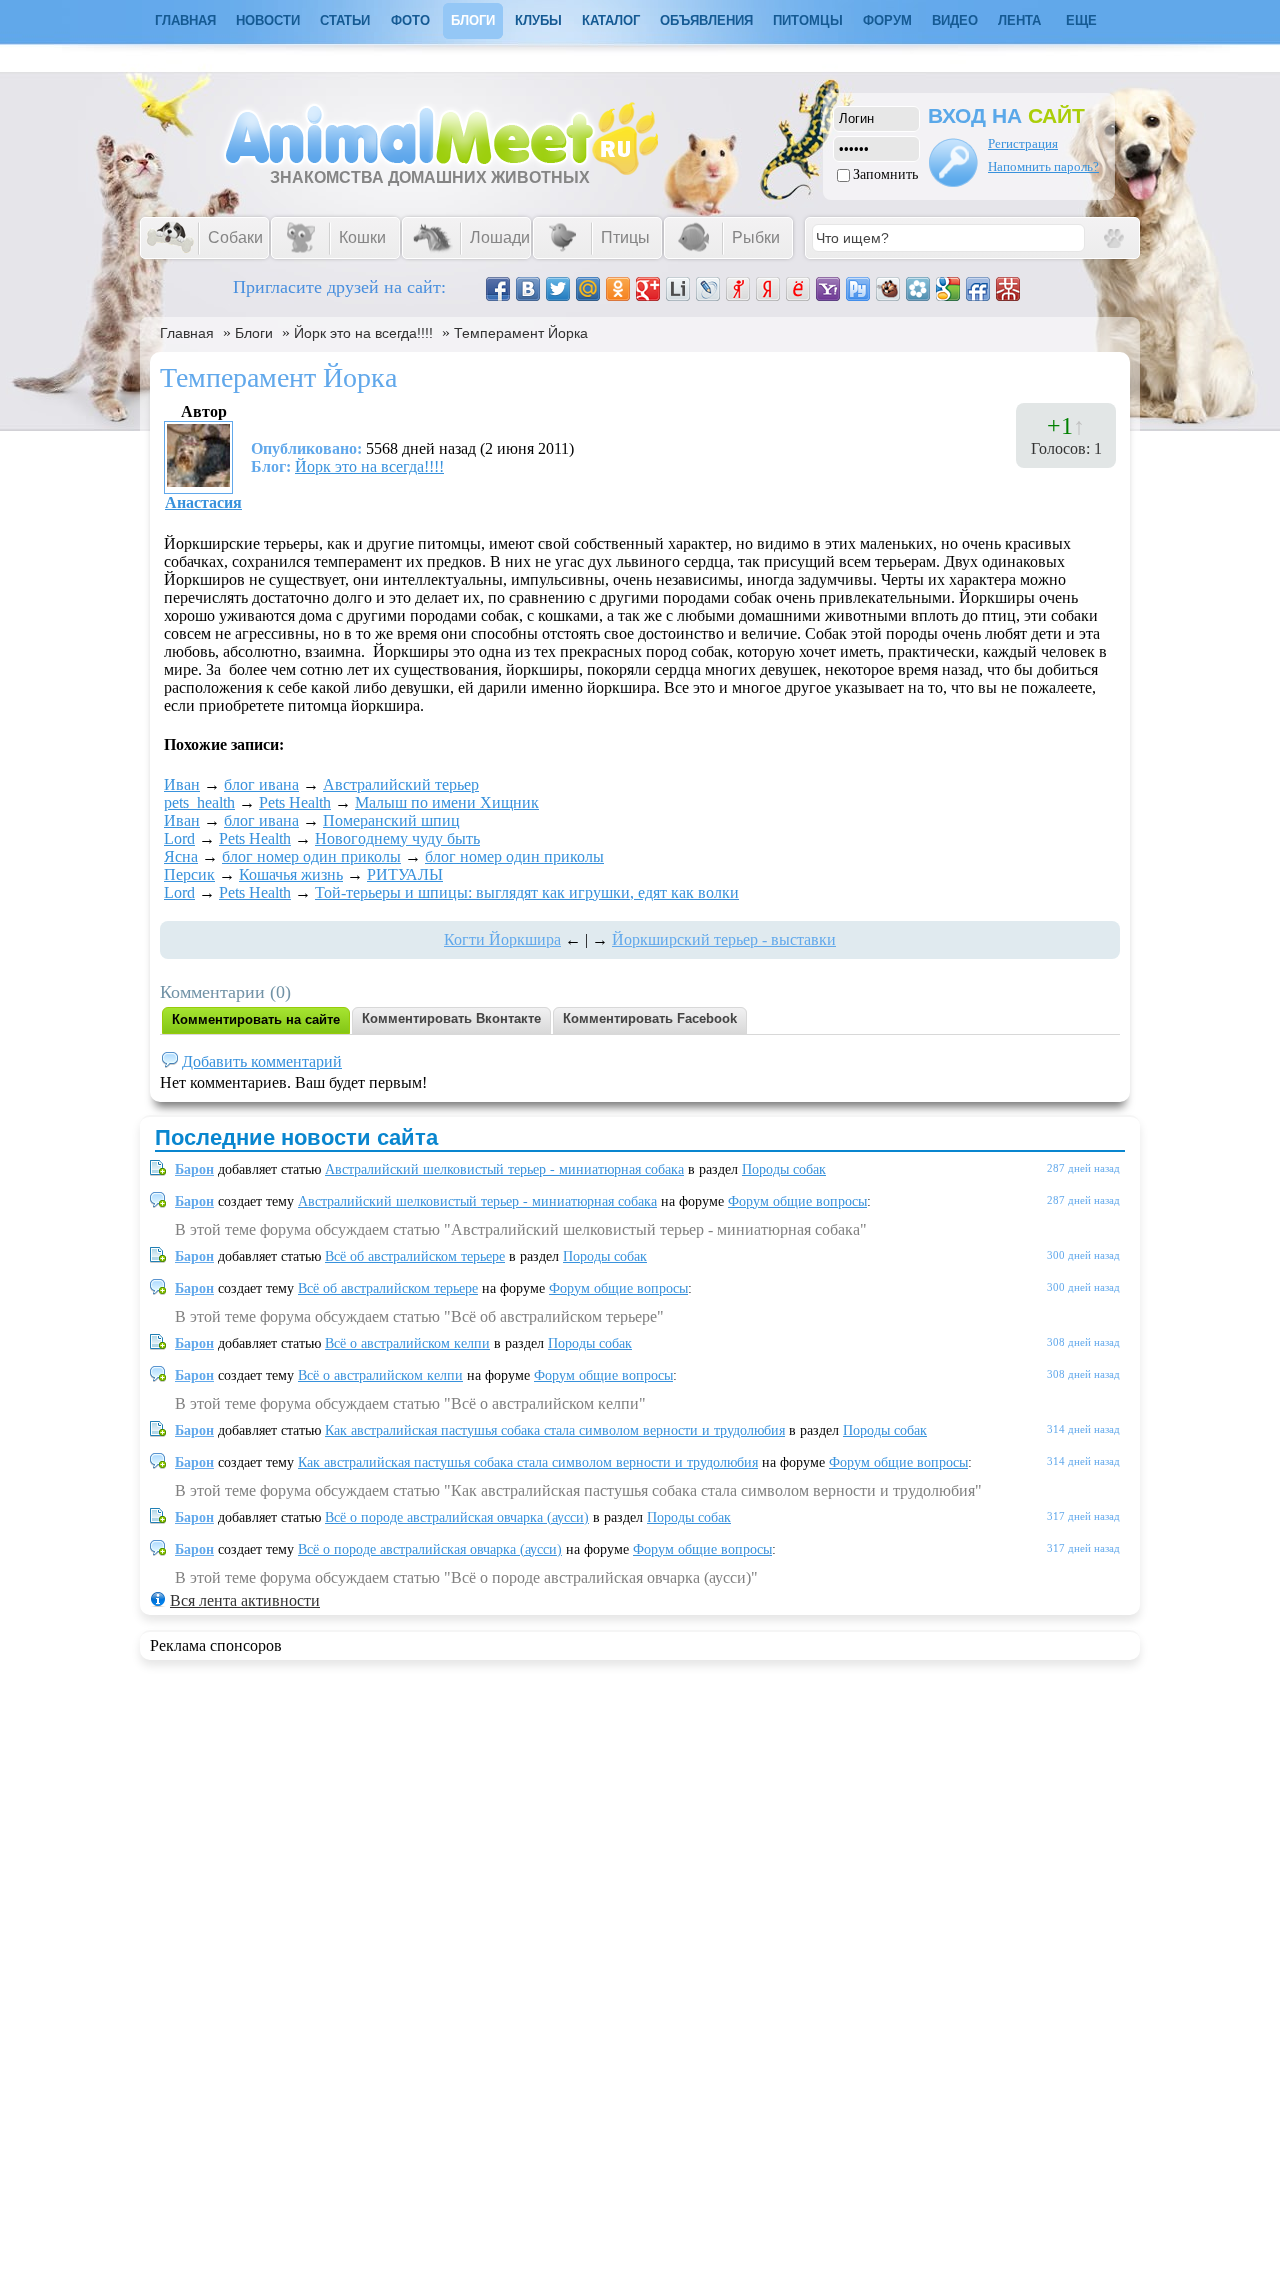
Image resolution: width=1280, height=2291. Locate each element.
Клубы (538, 20)
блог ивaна (261, 784)
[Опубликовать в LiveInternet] (678, 289)
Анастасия (203, 502)
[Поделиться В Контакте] (528, 289)
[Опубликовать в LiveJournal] (708, 289)
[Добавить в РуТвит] (858, 289)
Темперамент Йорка (521, 333)
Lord (179, 838)
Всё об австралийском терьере (415, 1256)
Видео (955, 20)
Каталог (611, 20)
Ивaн (182, 784)
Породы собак (784, 1169)
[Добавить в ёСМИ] (798, 289)
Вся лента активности (245, 1600)
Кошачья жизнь (291, 874)
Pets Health (295, 802)
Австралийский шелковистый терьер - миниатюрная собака (504, 1169)
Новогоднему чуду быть (397, 838)
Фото (410, 20)
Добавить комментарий (262, 1061)
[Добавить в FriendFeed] (978, 289)
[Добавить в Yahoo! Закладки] (828, 289)
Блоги (473, 20)
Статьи (345, 20)
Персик (189, 874)
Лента (1019, 20)
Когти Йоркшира (502, 939)
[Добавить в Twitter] (558, 289)
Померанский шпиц (391, 820)
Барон (194, 1169)
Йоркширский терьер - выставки (724, 939)
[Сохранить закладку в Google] (948, 289)
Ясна (181, 856)
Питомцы (808, 20)
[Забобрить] (888, 289)
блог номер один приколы (311, 856)
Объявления (706, 20)
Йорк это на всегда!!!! (363, 333)
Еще (1081, 20)
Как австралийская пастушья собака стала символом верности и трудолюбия (555, 1430)
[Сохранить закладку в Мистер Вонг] (1008, 289)
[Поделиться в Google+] (648, 289)
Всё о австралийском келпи (407, 1343)
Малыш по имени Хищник (447, 802)
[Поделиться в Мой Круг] (918, 289)
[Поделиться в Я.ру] (738, 289)
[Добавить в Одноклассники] (618, 289)
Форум (887, 20)
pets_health (199, 802)
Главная (187, 333)
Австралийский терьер (401, 784)
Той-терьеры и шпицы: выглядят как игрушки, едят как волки (527, 892)
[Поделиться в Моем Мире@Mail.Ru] (588, 289)
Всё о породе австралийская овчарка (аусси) (457, 1517)
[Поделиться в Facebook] (498, 289)
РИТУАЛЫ (405, 874)
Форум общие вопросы (797, 1201)
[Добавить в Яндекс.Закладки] (768, 289)
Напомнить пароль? (1043, 166)
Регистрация (1023, 143)
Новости (268, 20)
